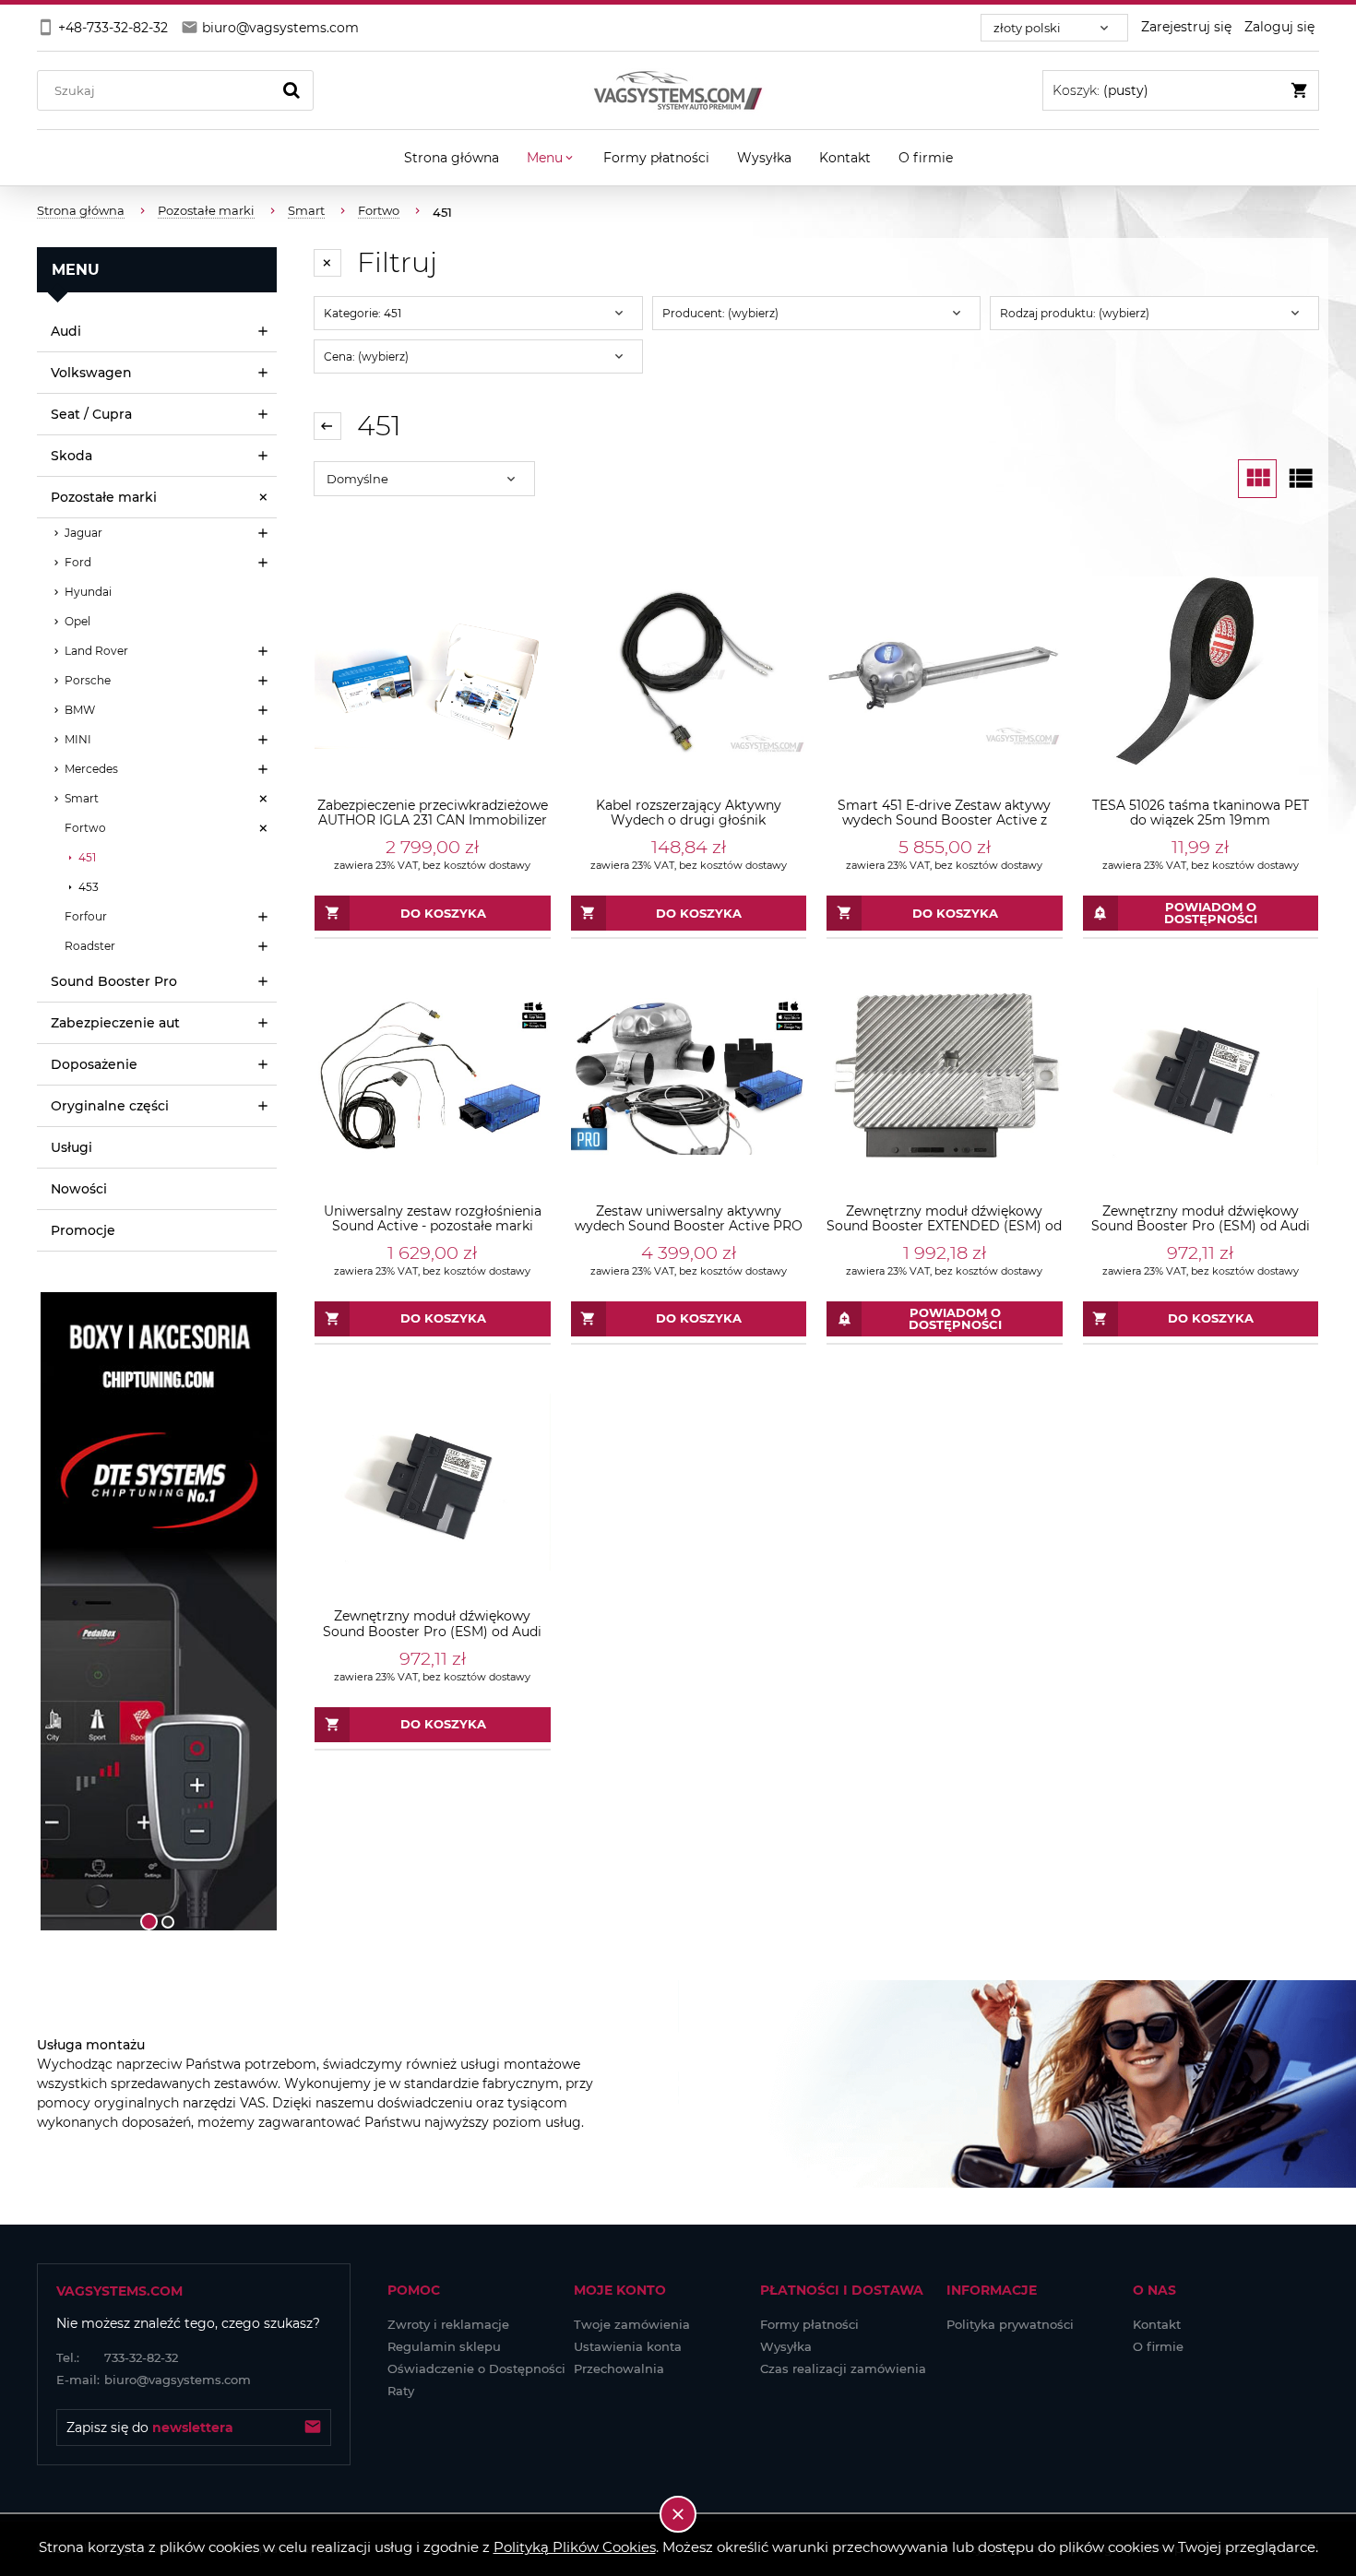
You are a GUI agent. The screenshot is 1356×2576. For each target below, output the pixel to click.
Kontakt (1157, 2324)
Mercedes (91, 769)
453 (89, 887)
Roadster (90, 946)
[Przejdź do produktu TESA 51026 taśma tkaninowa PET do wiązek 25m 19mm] (1201, 671)
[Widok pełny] (1300, 479)
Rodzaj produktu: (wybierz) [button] (1075, 313)
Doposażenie (94, 1064)
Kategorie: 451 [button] (363, 313)
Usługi (71, 1147)
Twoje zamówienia (632, 2324)
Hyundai (88, 592)
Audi (66, 331)
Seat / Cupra (91, 414)
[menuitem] (452, 158)
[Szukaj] (291, 90)
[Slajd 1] (157, 1611)
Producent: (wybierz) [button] (720, 313)
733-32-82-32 (117, 2357)
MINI (78, 739)
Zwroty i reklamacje (448, 2324)
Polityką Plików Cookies (575, 2547)
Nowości (79, 1189)
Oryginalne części (110, 1106)
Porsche (88, 680)
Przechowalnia (619, 2368)
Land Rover (96, 651)
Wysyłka (786, 2346)
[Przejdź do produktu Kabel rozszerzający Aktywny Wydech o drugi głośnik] (689, 671)
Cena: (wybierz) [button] (366, 356)
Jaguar (83, 533)
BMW (80, 710)
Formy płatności (809, 2324)
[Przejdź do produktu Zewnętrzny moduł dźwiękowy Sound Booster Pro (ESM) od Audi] (1201, 1076)
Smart (82, 798)
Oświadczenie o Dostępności (476, 2368)
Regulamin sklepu (444, 2346)
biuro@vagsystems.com (154, 2380)
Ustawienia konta (628, 2346)
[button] (60, 1611)
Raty (401, 2391)
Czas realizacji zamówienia (843, 2368)
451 (87, 857)
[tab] (149, 1922)
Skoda (71, 456)
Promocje (83, 1230)
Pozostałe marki (104, 497)
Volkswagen (91, 373)
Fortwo (85, 828)
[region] (157, 1611)
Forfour (86, 916)
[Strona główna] (678, 90)
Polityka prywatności (1010, 2324)
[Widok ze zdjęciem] (1257, 479)
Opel (77, 621)
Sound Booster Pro (114, 981)
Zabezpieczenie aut (115, 1023)
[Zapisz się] (313, 2428)
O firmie (1158, 2346)
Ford (78, 562)
